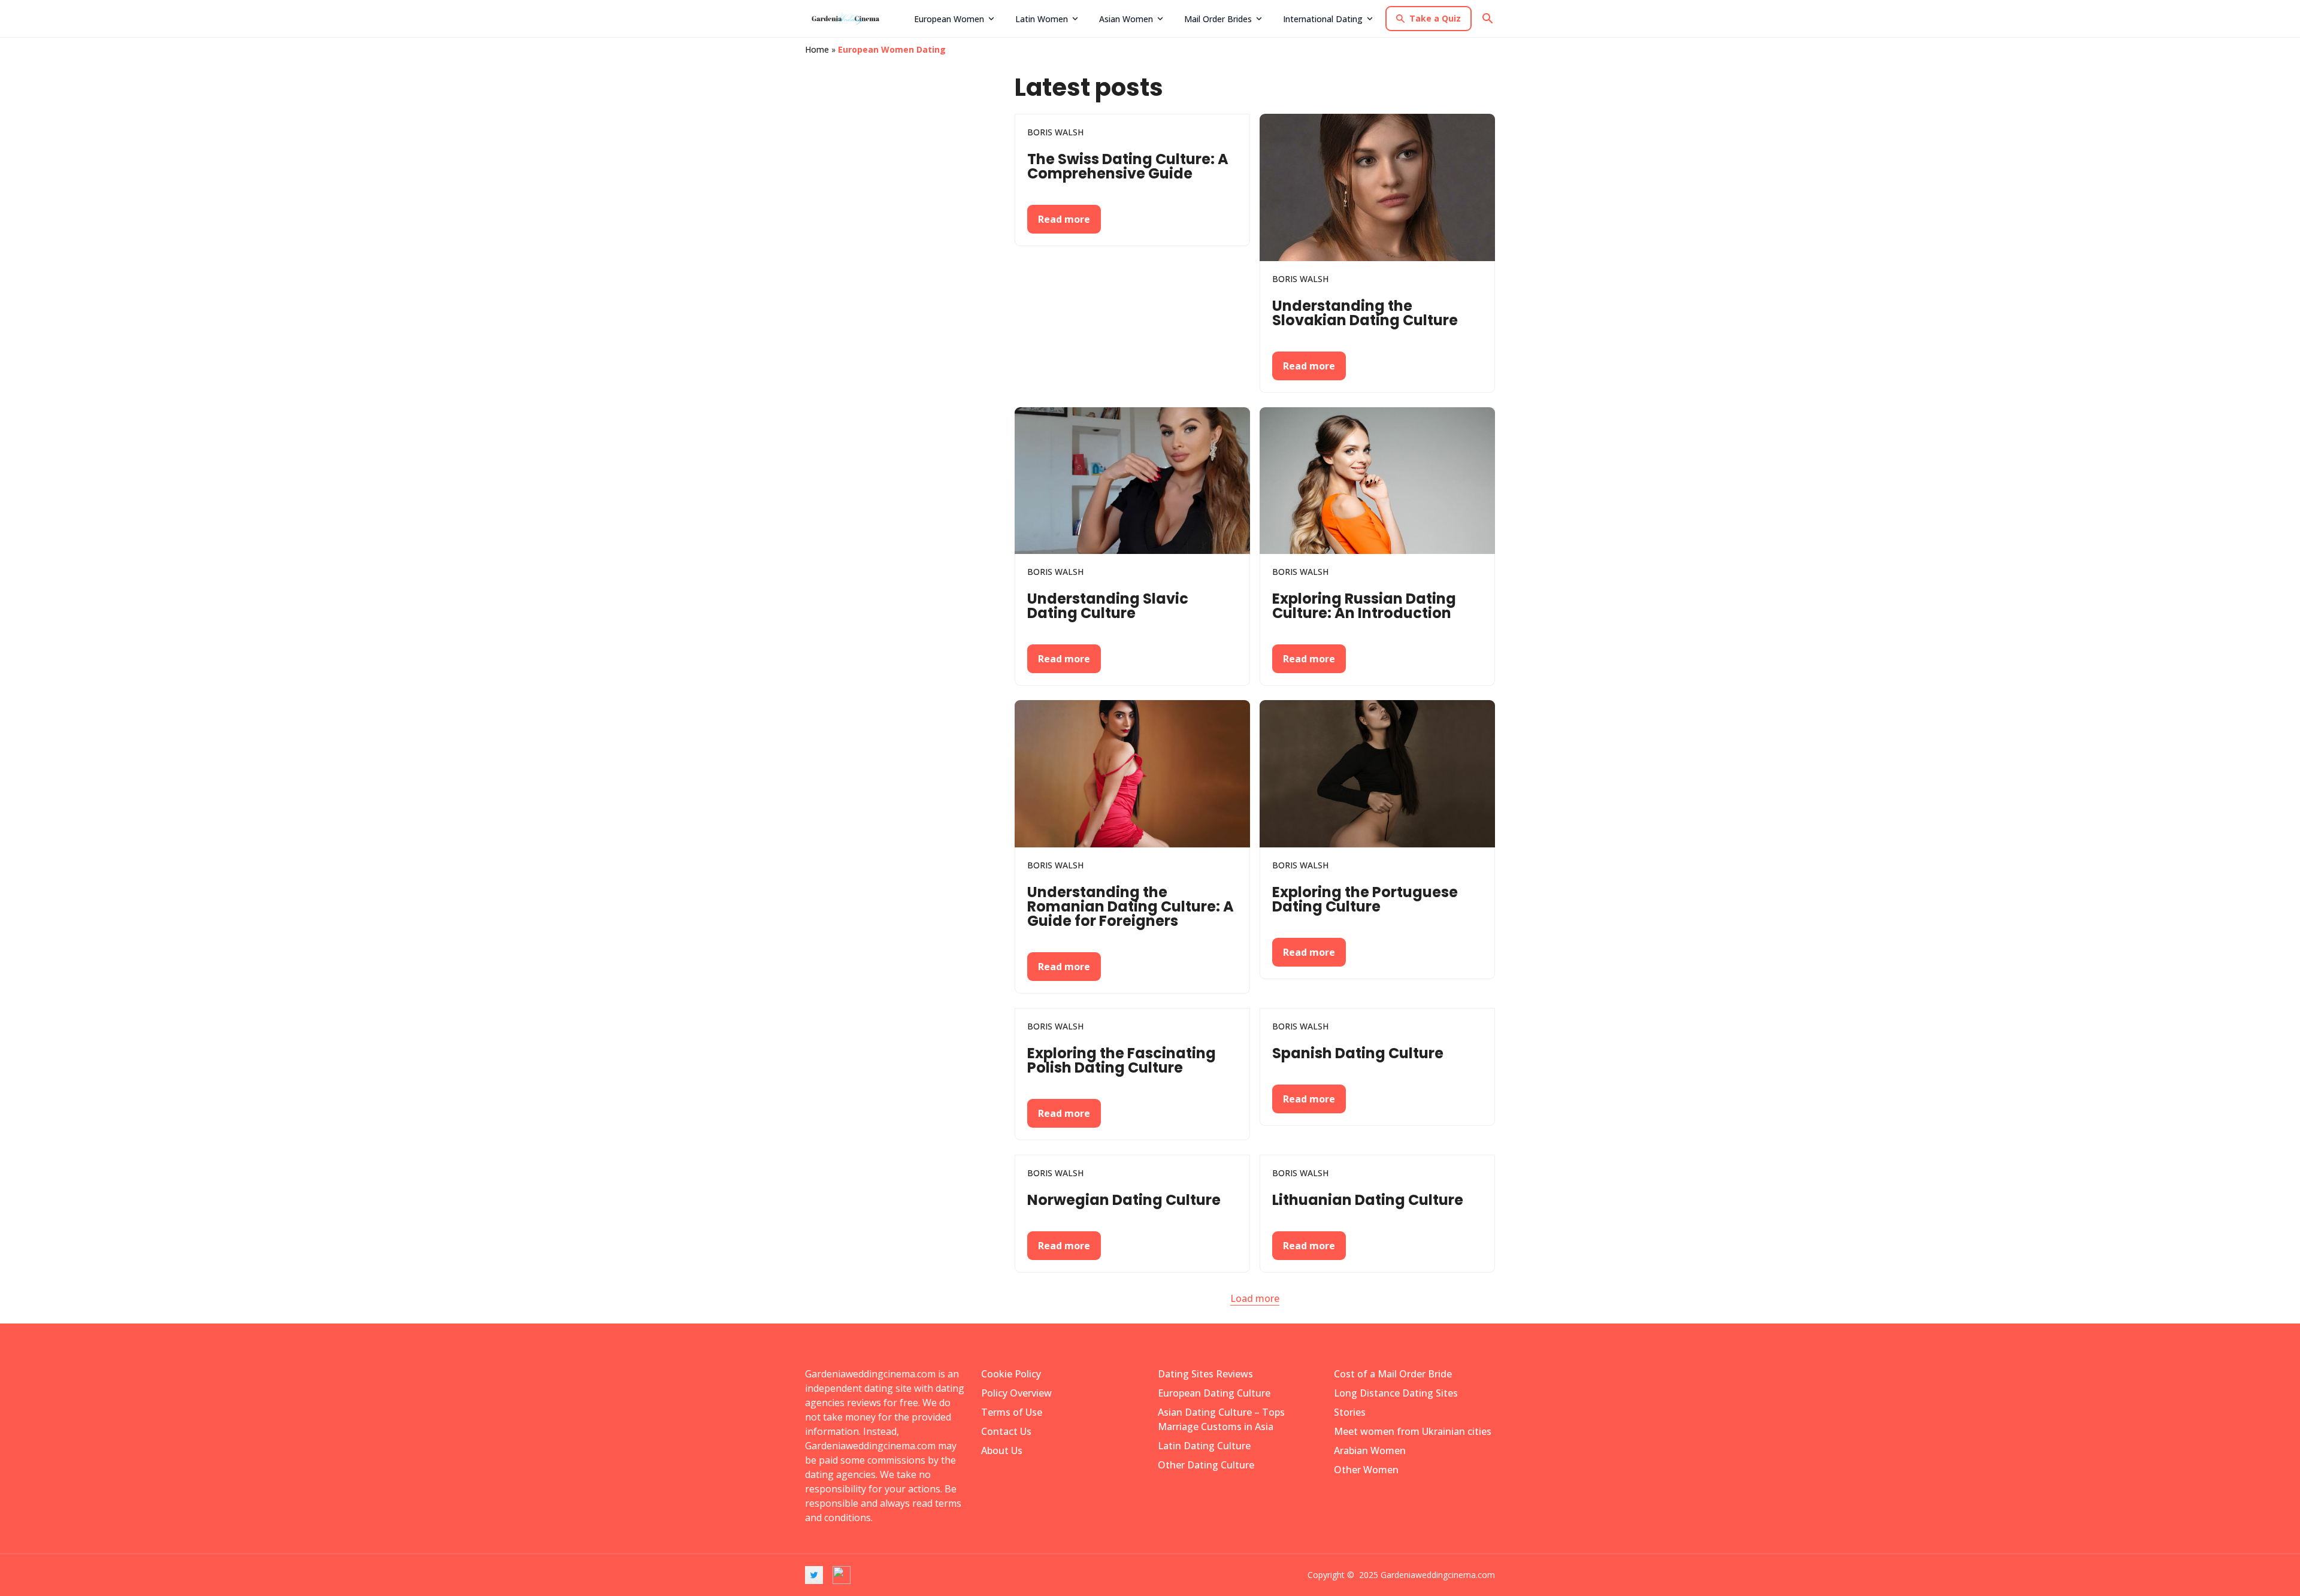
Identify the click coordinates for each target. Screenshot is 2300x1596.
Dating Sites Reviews (1205, 1374)
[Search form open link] (1488, 19)
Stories (1350, 1412)
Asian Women (1126, 19)
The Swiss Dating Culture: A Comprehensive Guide (1128, 166)
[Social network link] (814, 1575)
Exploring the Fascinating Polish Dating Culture (1122, 1060)
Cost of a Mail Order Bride (1393, 1374)
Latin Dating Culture (1204, 1446)
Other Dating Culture (1206, 1465)
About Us (1002, 1450)
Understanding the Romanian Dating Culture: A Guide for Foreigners (1131, 906)
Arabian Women (1370, 1450)
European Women (949, 19)
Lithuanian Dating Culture (1368, 1200)
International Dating (1323, 19)
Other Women (1366, 1470)
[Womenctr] (855, 19)
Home (817, 49)
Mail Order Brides (1218, 19)
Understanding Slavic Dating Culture (1108, 606)
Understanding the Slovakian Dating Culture (1365, 313)
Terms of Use (1012, 1412)
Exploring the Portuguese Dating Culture (1365, 899)
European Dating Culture (1214, 1393)
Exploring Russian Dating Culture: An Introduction (1364, 606)
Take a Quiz (1435, 18)
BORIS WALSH (1055, 132)
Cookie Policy (1011, 1374)
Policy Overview (1016, 1393)
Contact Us (1006, 1431)
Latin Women (1042, 19)
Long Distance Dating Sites (1396, 1393)
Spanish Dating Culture (1358, 1053)
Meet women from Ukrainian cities (1413, 1431)
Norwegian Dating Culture (1124, 1200)
